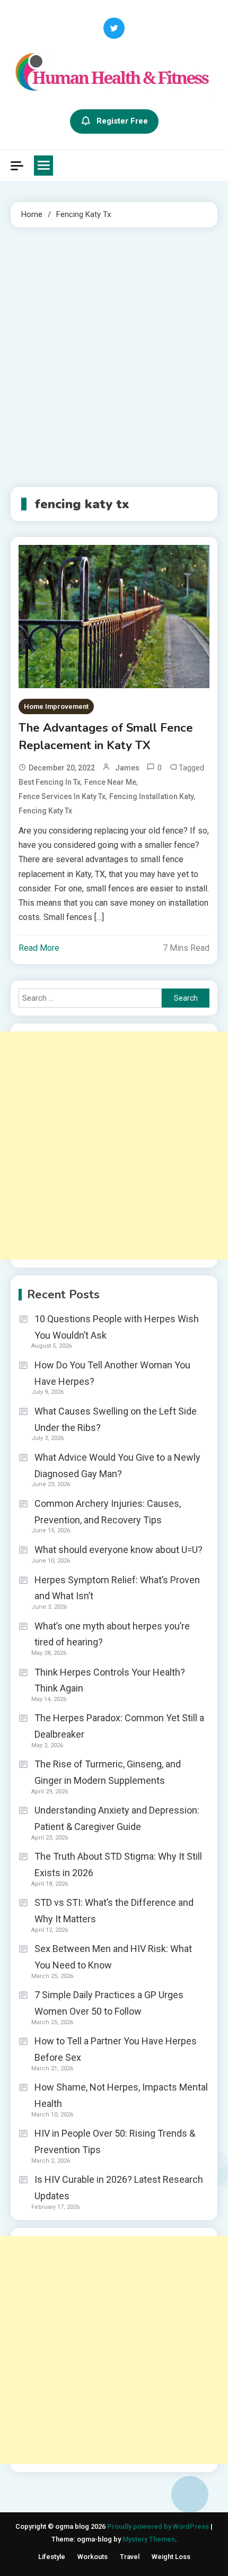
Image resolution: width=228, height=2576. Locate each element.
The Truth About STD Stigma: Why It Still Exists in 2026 (118, 1864)
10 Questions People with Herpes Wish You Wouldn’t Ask (117, 1327)
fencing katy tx (45, 811)
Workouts (93, 2557)
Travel (130, 2557)
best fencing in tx (50, 782)
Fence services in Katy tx (62, 796)
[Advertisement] (114, 357)
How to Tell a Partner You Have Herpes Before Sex (116, 2049)
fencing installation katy (152, 796)
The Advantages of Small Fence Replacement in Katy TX (106, 737)
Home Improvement (56, 706)
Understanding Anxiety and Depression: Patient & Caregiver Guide (117, 1818)
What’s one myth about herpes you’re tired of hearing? (112, 1634)
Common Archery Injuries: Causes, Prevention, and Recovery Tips (108, 1512)
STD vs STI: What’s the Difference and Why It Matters (114, 1911)
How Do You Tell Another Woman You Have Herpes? (112, 1373)
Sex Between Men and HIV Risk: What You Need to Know (113, 1957)
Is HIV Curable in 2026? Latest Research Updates (119, 2188)
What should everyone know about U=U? (119, 1550)
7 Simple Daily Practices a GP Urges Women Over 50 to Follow (109, 2003)
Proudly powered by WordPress (159, 2526)
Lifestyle (52, 2557)
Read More (39, 948)
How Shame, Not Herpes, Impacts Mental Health (121, 2095)
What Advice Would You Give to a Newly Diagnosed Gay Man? (117, 1465)
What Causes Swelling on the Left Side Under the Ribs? (116, 1419)
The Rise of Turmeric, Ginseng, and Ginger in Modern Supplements (108, 1772)
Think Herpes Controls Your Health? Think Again (110, 1680)
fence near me (110, 782)
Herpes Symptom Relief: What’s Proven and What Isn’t (117, 1588)
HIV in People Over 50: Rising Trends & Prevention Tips (115, 2141)
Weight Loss (171, 2557)
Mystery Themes (149, 2539)
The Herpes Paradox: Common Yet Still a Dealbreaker (119, 1726)
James (127, 768)
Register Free (122, 121)
